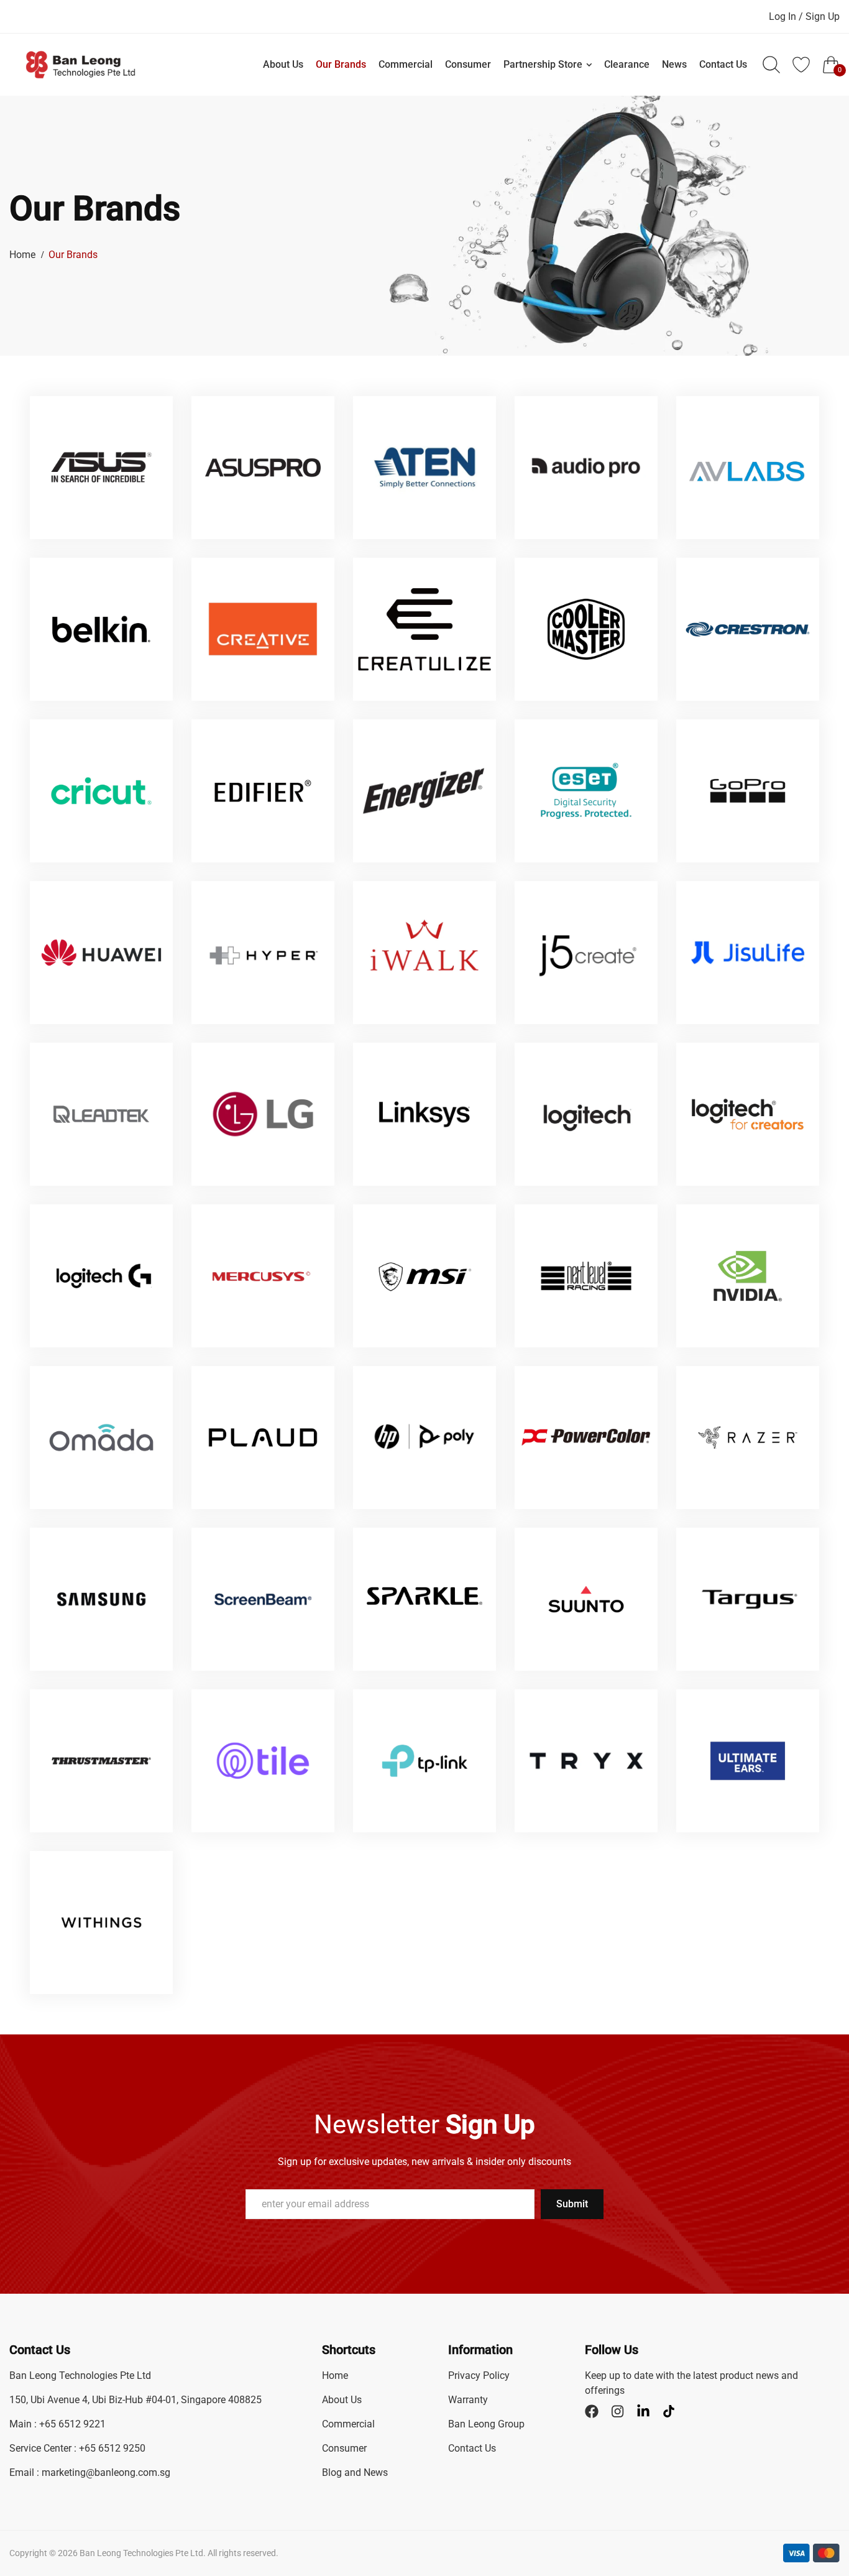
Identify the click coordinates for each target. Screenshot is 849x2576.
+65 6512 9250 (112, 2448)
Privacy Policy (479, 2375)
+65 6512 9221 (72, 2424)
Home (24, 255)
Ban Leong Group (486, 2424)
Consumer (468, 64)
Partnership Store (543, 64)
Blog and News (355, 2472)
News (674, 64)
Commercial (406, 64)
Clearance (627, 64)
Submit (572, 2204)
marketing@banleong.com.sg (106, 2472)
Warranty (468, 2400)
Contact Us (723, 64)
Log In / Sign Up (804, 16)
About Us (283, 64)
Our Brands (341, 64)
